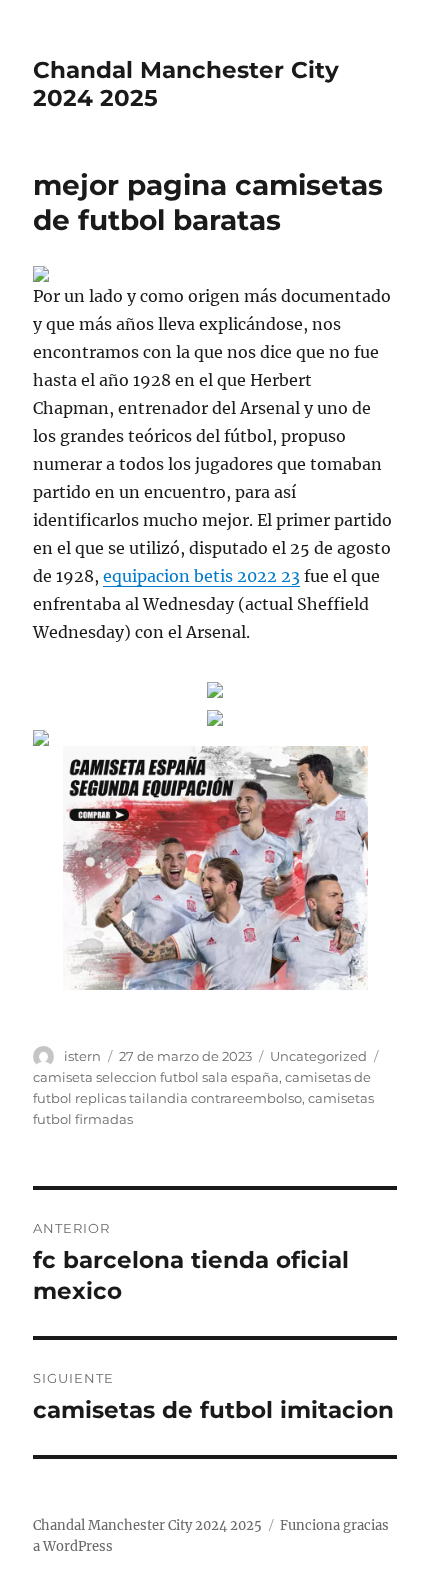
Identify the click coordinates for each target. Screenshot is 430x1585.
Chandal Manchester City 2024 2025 (147, 1525)
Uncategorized (318, 1056)
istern (82, 1056)
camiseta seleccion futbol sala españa (156, 1077)
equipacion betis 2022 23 (201, 576)
